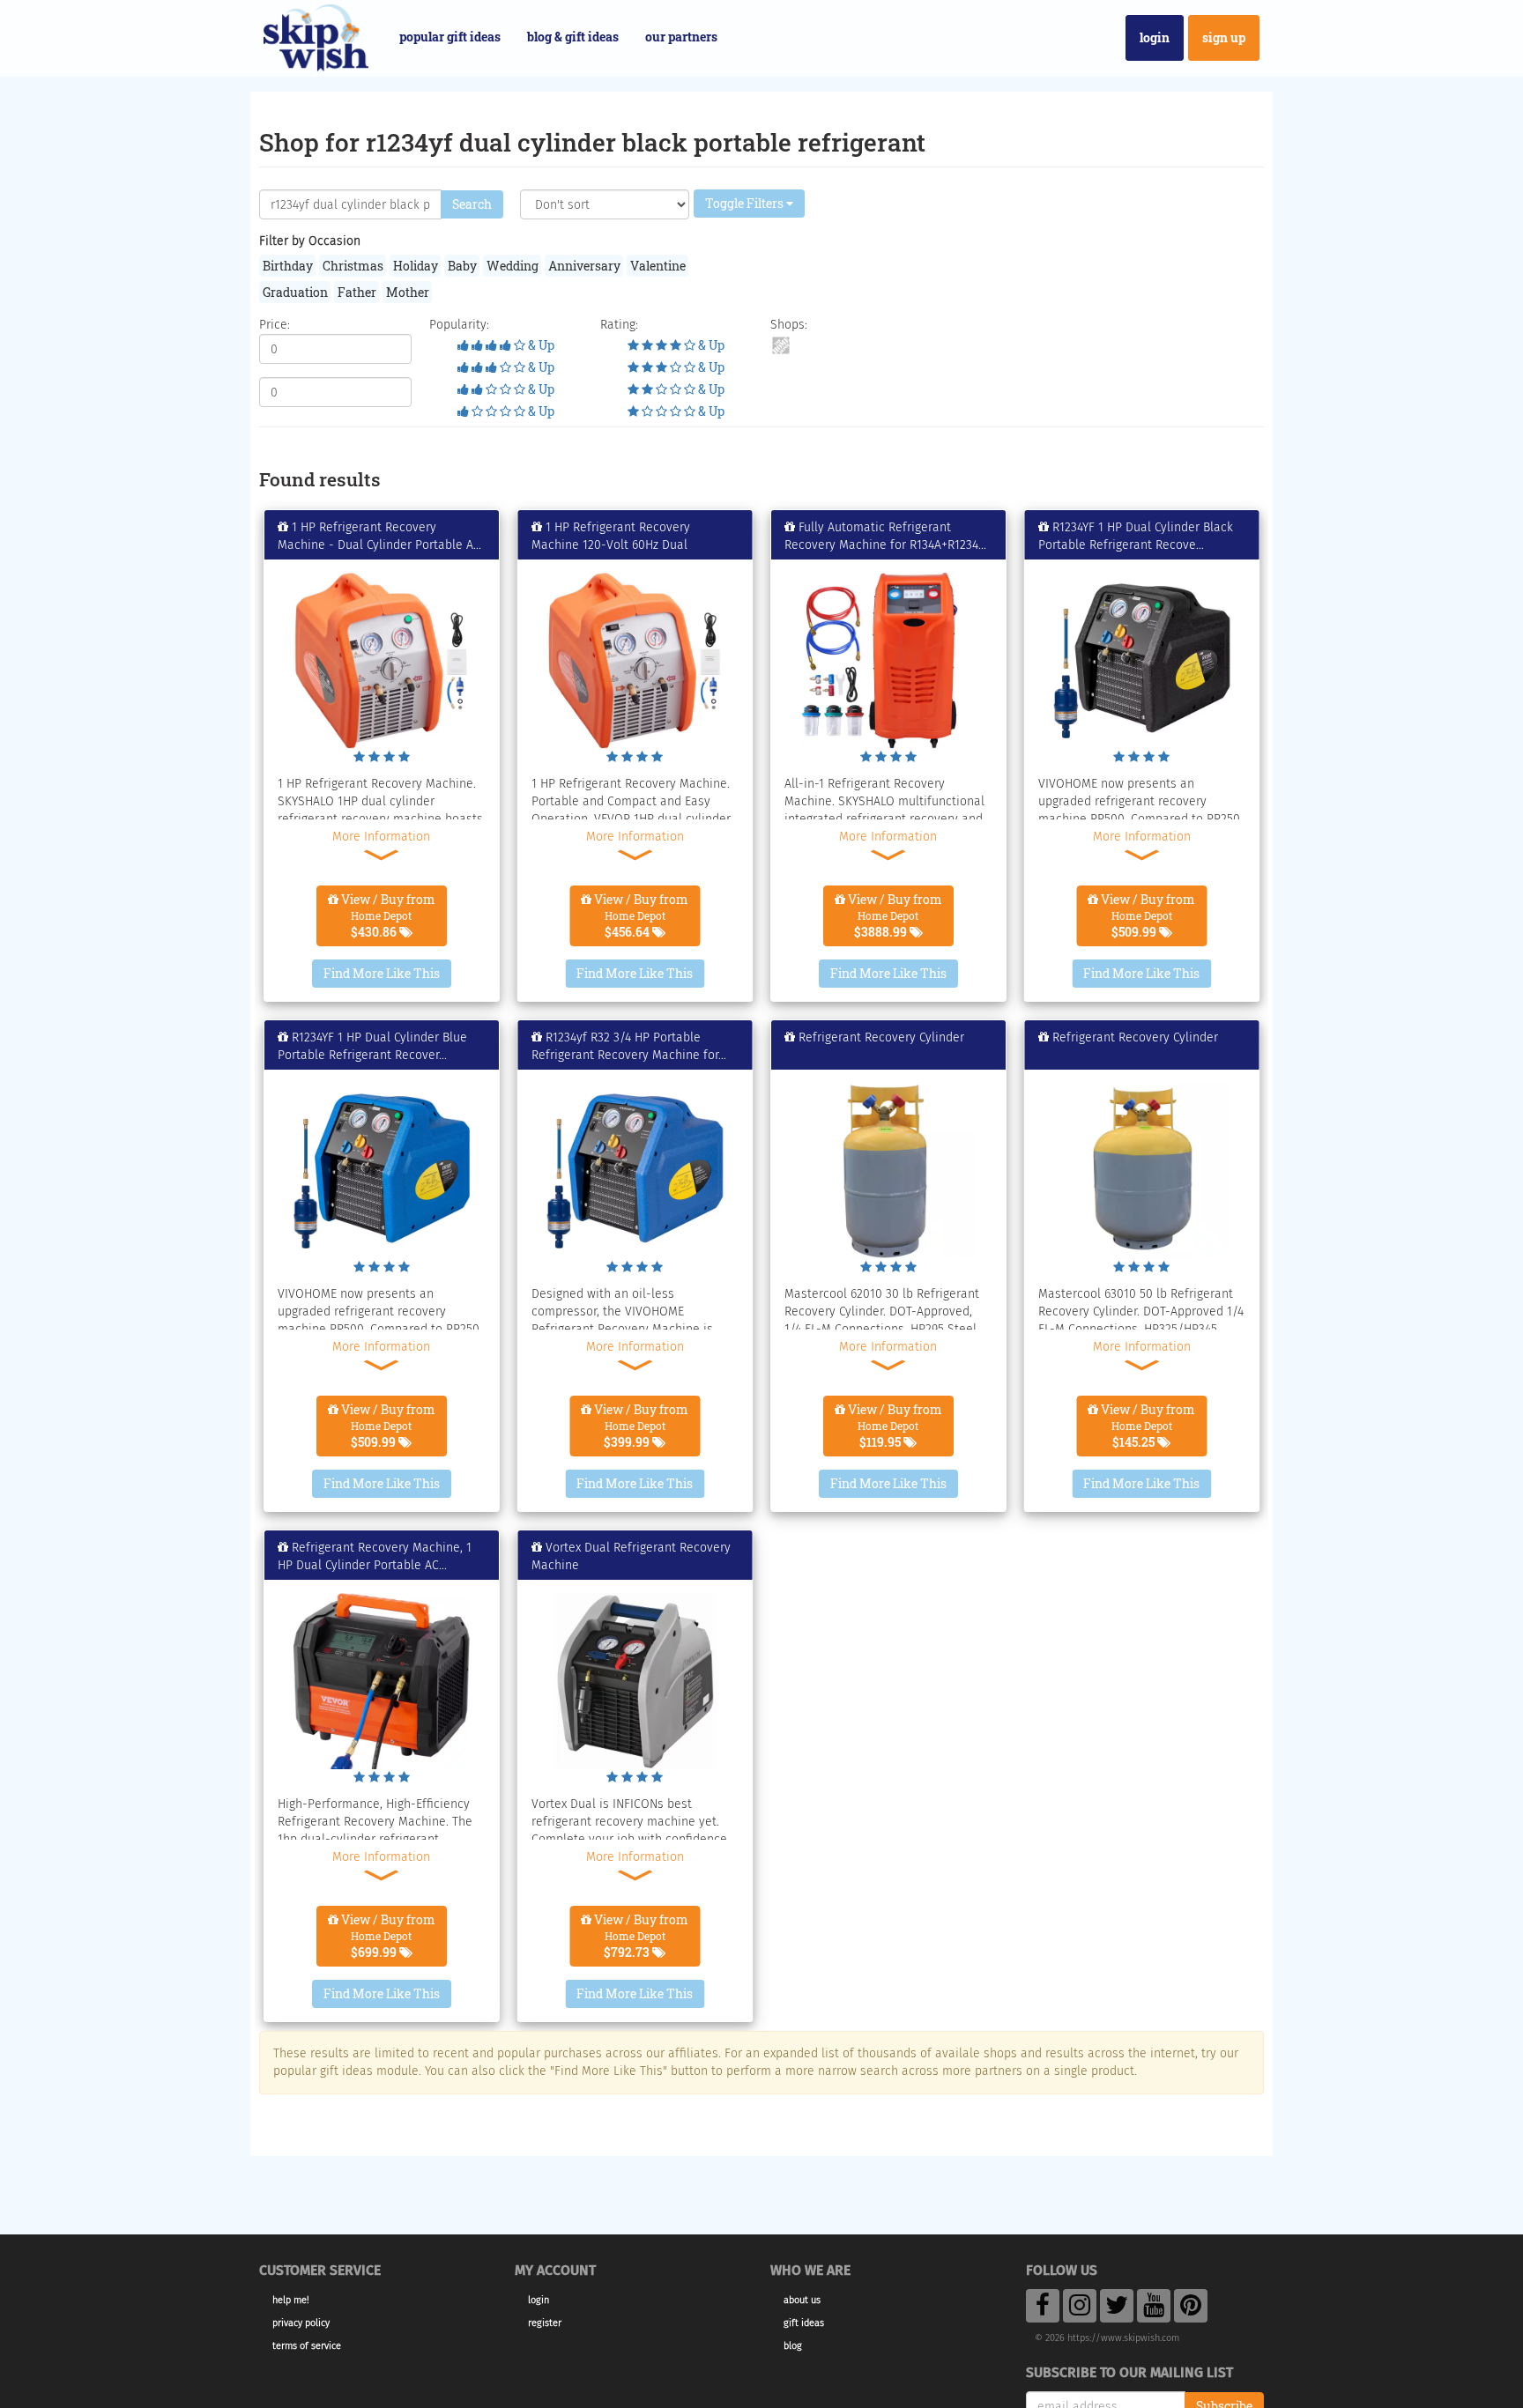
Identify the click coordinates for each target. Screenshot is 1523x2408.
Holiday (416, 266)
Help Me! (291, 2300)
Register (545, 2323)
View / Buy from (387, 915)
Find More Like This (382, 973)
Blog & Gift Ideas (573, 37)
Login (1155, 37)
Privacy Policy (301, 2323)
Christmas (353, 266)
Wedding (513, 266)
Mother (408, 292)
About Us (802, 2300)
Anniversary (584, 266)
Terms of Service (307, 2346)
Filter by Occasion (310, 241)
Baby (462, 266)
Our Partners (681, 37)
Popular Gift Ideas (450, 37)
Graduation (295, 292)
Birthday (288, 266)
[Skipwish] (316, 36)
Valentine (658, 266)
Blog (793, 2346)
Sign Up (1224, 37)
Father (357, 292)
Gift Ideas (804, 2323)
